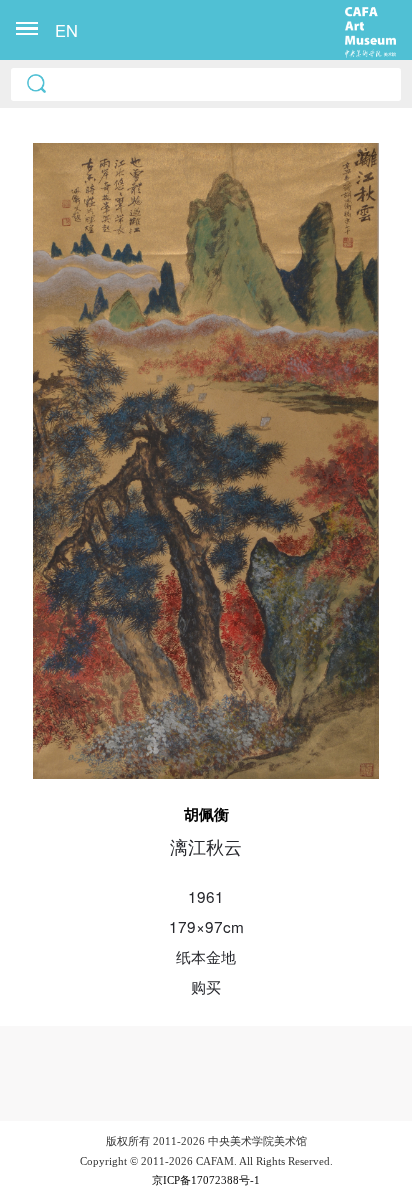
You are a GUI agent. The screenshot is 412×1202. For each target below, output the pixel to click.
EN (66, 30)
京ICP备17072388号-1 (206, 1180)
